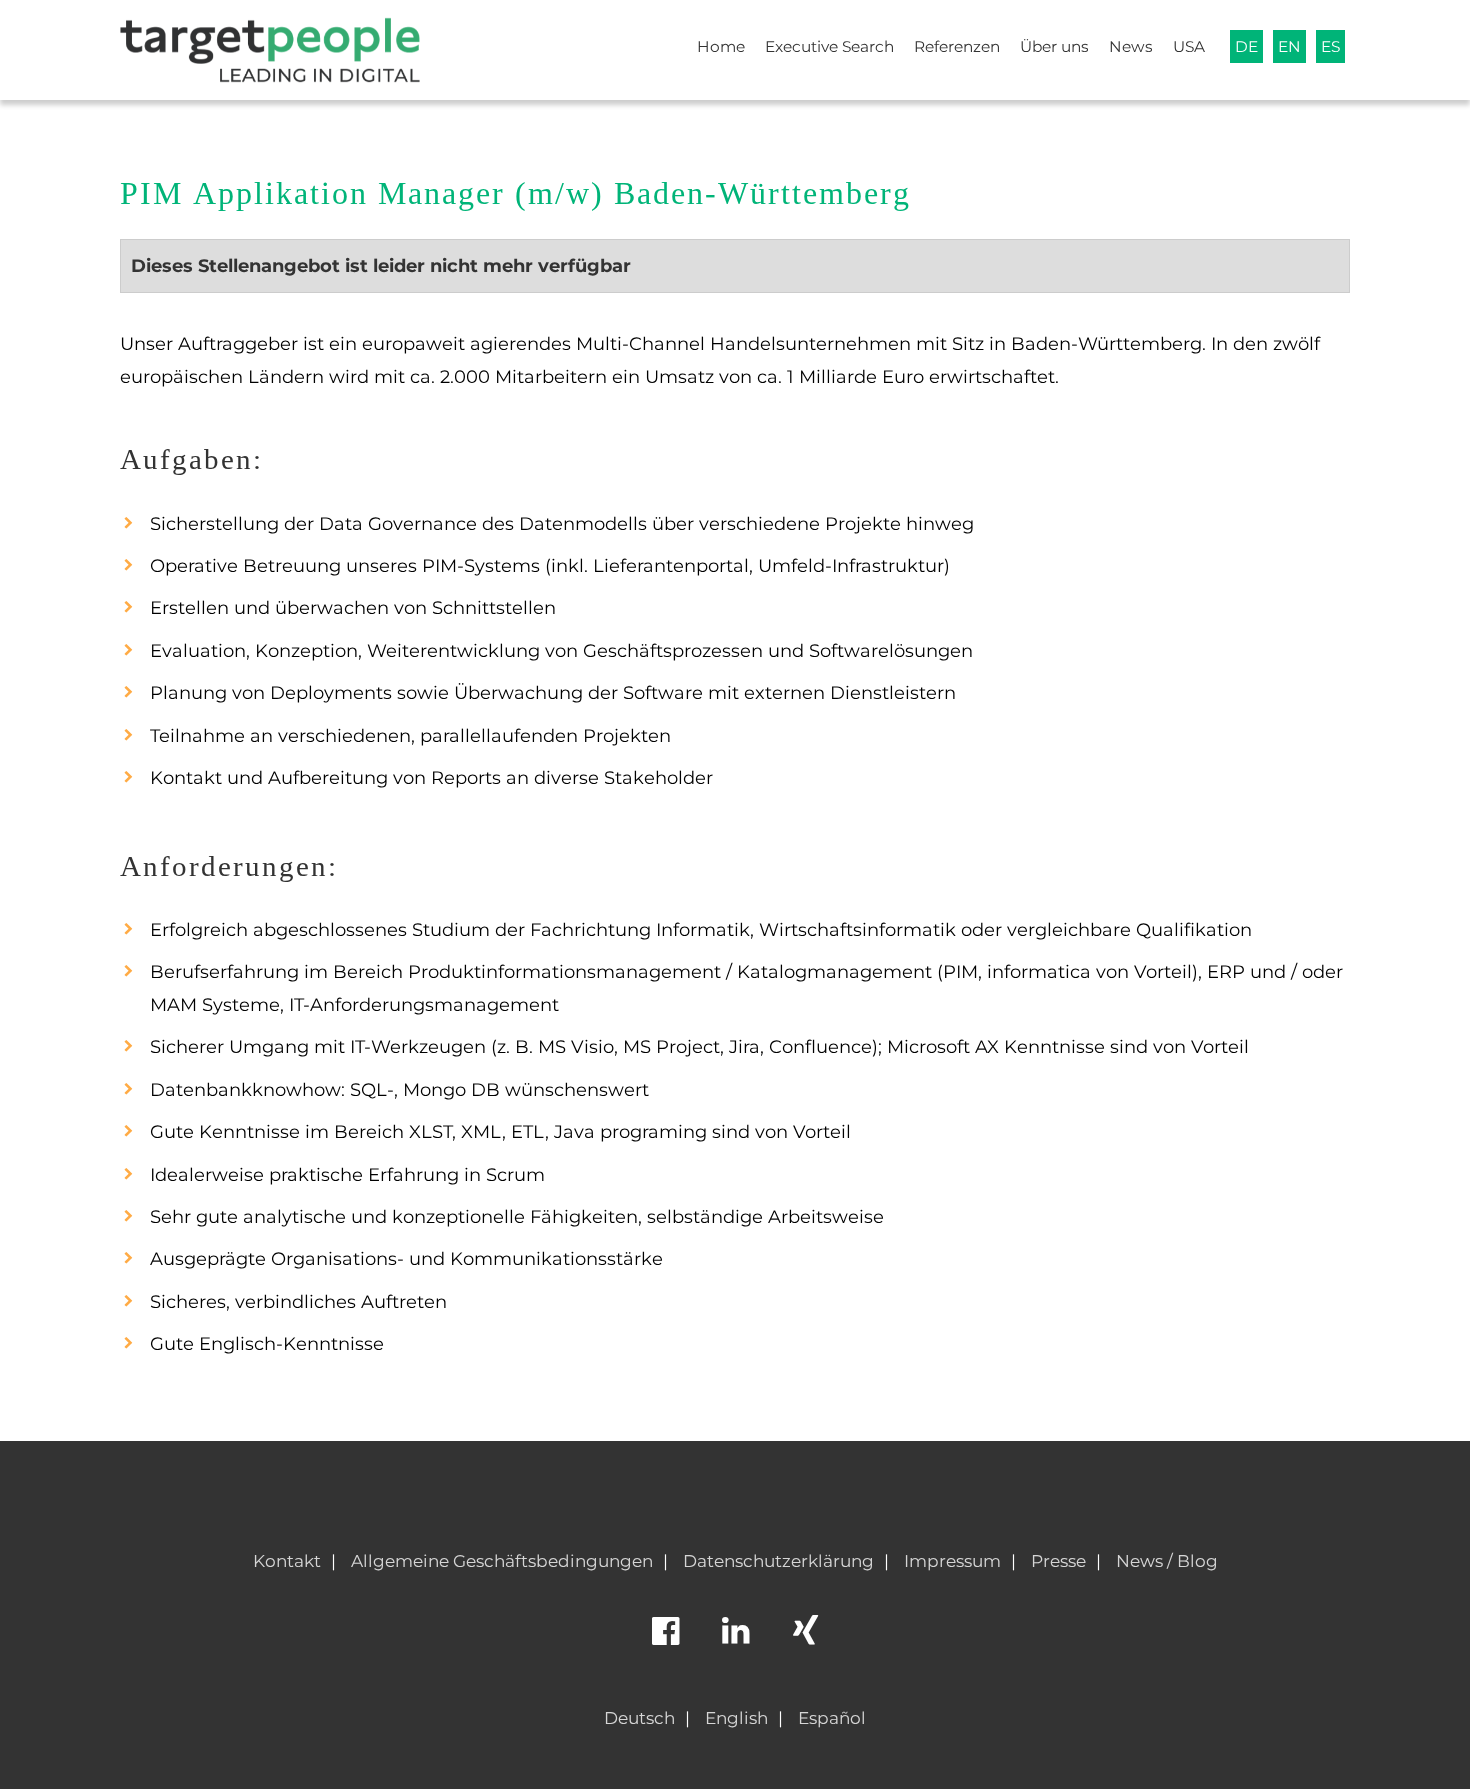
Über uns (1054, 46)
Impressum (952, 1561)
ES (1330, 46)
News (1131, 46)
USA (1189, 46)
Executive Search (829, 46)
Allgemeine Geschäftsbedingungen (502, 1561)
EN (1289, 46)
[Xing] (805, 1640)
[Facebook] (665, 1640)
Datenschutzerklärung (778, 1561)
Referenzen (957, 46)
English (736, 1718)
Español (832, 1718)
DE (1246, 46)
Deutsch (639, 1718)
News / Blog (1167, 1561)
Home (721, 46)
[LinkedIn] (735, 1640)
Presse (1058, 1561)
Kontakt (287, 1561)
